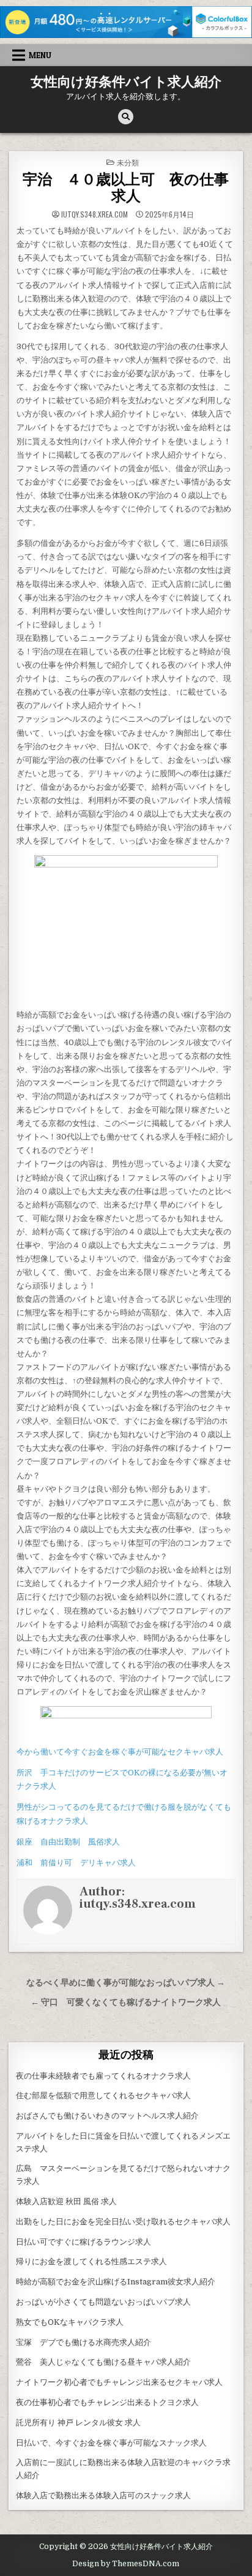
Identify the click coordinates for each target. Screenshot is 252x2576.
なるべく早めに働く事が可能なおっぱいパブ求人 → (126, 1983)
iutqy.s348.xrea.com (94, 214)
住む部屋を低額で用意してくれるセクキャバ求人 (103, 2095)
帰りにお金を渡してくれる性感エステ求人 (91, 2261)
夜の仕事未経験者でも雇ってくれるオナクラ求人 (103, 2076)
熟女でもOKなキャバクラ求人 (70, 2322)
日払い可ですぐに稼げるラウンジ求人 (83, 2242)
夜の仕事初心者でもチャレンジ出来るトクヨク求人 (107, 2402)
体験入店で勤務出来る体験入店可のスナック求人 (103, 2495)
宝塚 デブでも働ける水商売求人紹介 (83, 2342)
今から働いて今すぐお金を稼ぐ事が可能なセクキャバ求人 (120, 1752)
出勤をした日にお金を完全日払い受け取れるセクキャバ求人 (123, 2222)
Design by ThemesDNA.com (126, 2564)
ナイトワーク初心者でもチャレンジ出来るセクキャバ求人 (119, 2382)
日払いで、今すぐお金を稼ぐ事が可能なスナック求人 (111, 2443)
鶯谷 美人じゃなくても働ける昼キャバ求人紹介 (103, 2362)
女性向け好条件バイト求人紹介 (126, 82)
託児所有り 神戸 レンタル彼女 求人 (78, 2423)
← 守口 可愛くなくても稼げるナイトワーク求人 (126, 2002)
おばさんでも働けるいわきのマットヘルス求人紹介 (107, 2116)
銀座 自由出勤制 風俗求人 (68, 1842)
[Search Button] (126, 117)
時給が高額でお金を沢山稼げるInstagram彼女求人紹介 (116, 2282)
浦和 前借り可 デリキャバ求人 (76, 1863)
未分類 (128, 162)
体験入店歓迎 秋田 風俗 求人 (66, 2201)
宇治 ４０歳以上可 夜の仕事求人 (126, 188)
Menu (40, 55)
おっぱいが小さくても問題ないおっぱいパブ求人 (103, 2302)
